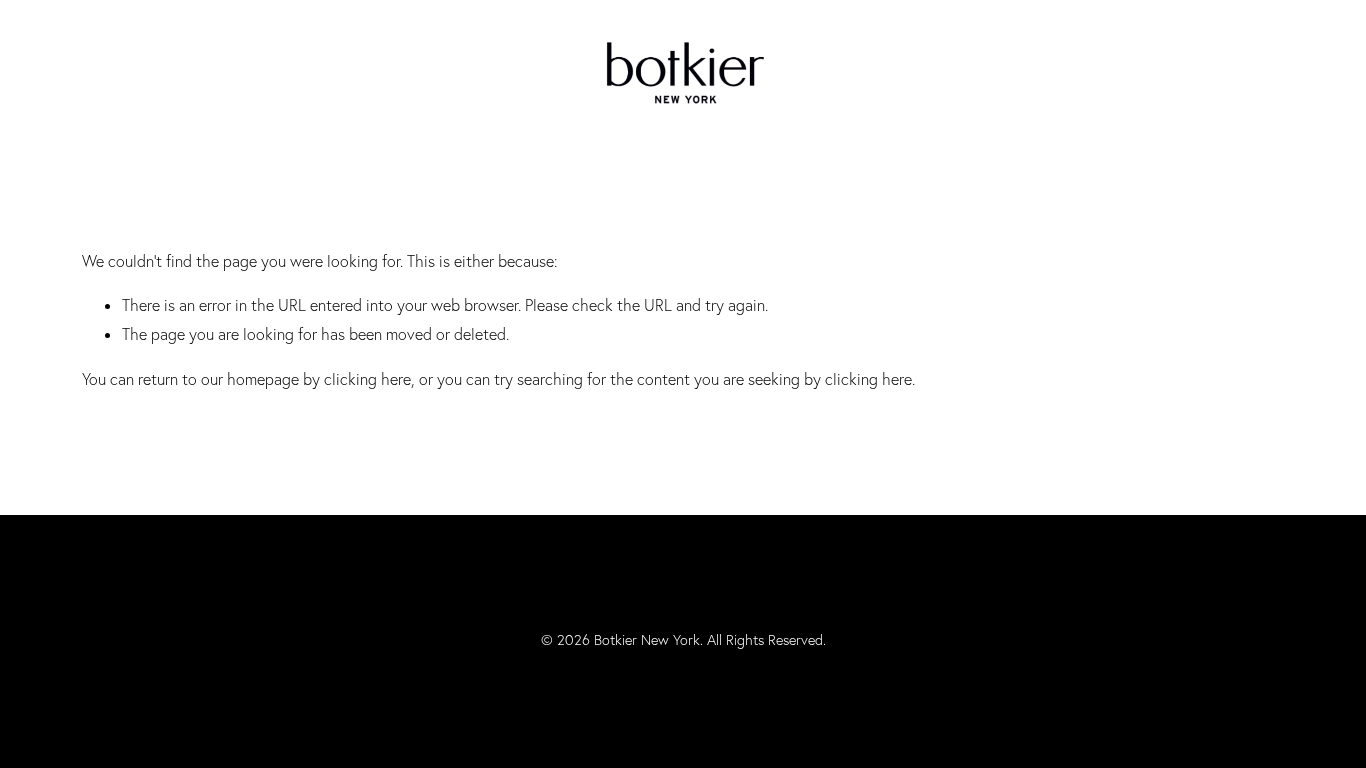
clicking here (367, 379)
